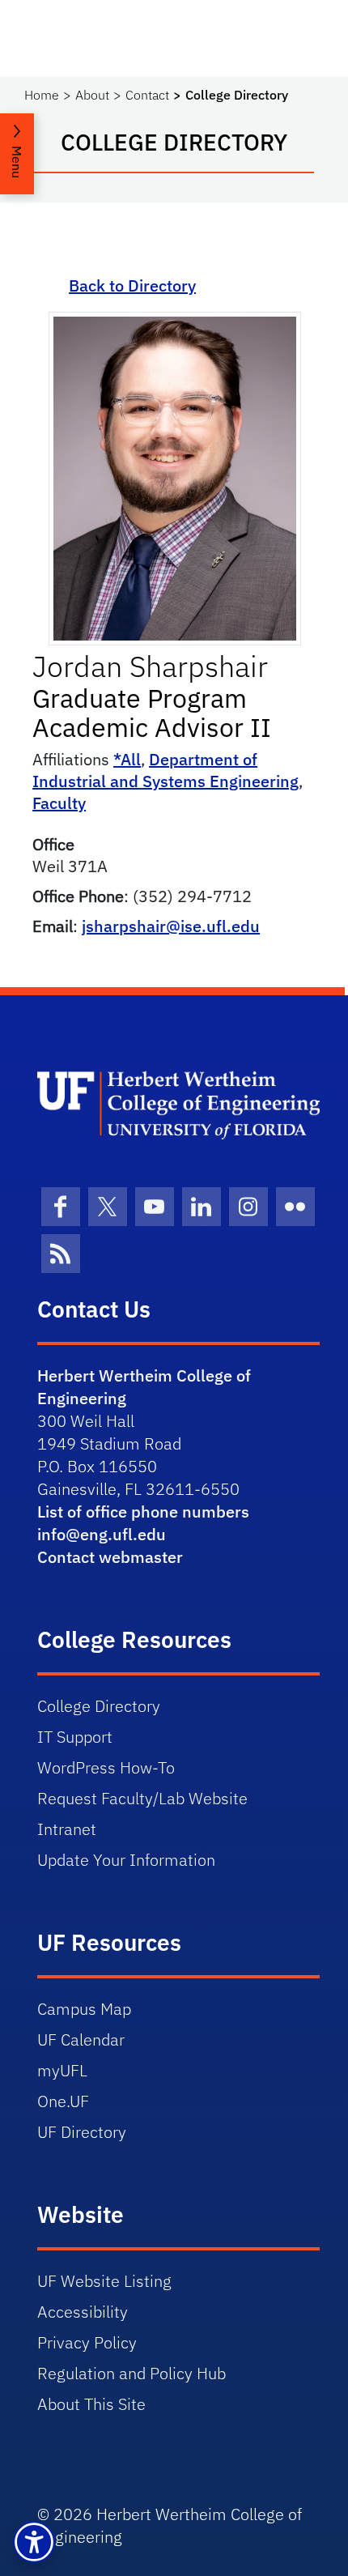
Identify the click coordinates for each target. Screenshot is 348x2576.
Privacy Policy (87, 2342)
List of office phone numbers (143, 1512)
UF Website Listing (104, 2281)
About (92, 95)
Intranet (67, 1829)
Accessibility (83, 2312)
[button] (34, 2542)
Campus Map (84, 2009)
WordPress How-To (106, 1767)
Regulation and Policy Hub (132, 2373)
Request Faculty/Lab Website (142, 1798)
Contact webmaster (110, 1557)
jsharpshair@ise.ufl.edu (171, 926)
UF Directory (82, 2132)
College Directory (99, 1706)
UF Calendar (81, 2040)
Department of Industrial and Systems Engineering (166, 770)
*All (127, 759)
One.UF (63, 2101)
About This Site (91, 2404)
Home (42, 95)
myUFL (62, 2070)
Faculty (59, 803)
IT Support (75, 1737)
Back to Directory (132, 285)
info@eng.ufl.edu (102, 1534)
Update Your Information (126, 1860)
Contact (147, 95)
